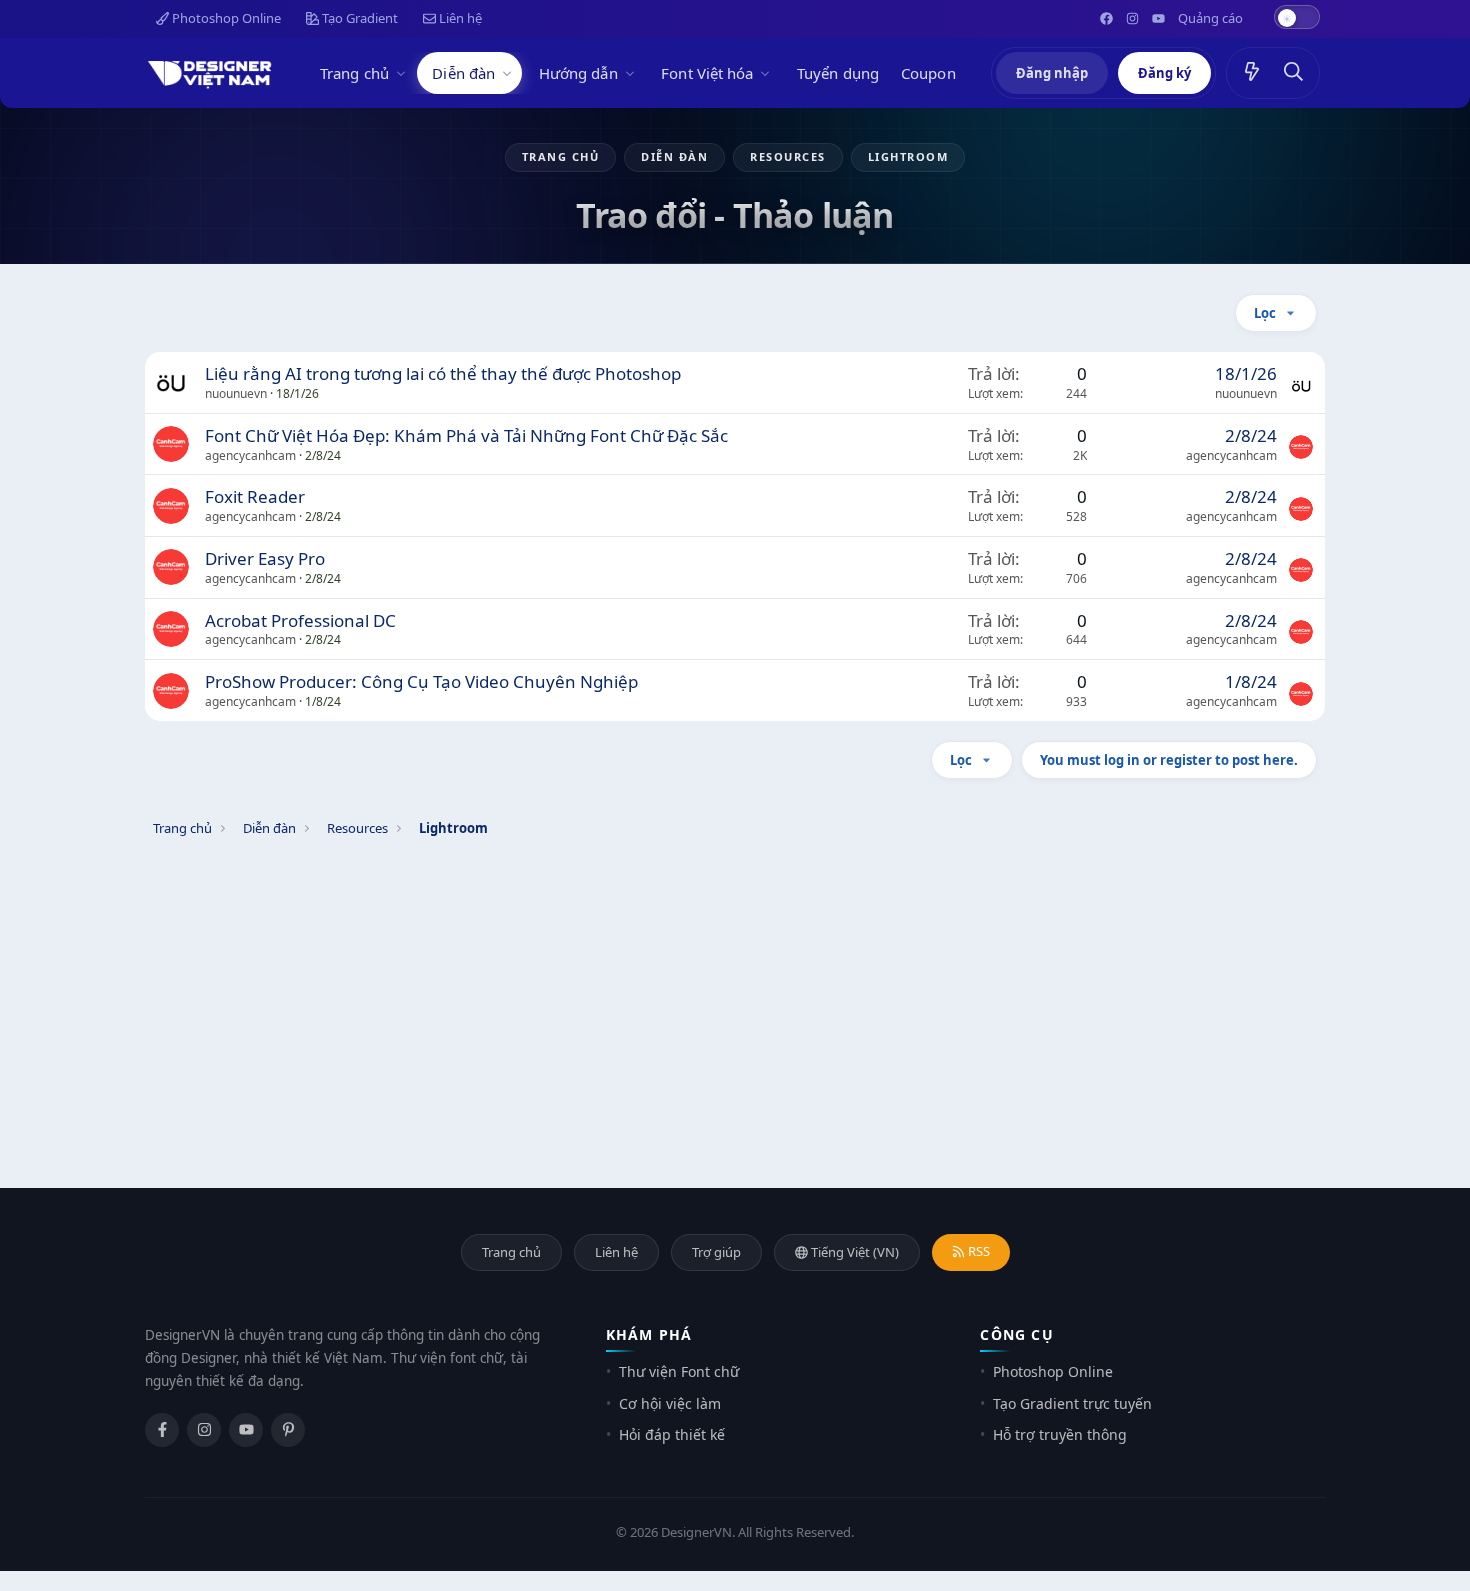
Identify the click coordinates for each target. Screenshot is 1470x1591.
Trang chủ (354, 73)
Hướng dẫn (578, 73)
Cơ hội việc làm (670, 1403)
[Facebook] (162, 1430)
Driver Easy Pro (265, 558)
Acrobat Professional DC (300, 620)
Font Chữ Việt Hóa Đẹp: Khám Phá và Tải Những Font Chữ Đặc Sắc (466, 435)
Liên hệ (459, 18)
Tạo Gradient (358, 18)
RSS (977, 1251)
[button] (404, 73)
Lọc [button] (1265, 313)
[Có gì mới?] (1252, 73)
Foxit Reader (255, 496)
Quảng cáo (1210, 18)
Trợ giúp (716, 1252)
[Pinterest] (288, 1430)
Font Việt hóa (707, 73)
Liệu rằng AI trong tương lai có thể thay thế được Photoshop (443, 373)
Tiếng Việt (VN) (853, 1252)
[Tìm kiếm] (1294, 73)
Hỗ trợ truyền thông (1060, 1434)
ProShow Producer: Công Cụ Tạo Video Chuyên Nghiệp (421, 681)
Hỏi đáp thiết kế (672, 1434)
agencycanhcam (250, 455)
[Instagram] (204, 1430)
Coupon (928, 73)
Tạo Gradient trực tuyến (1072, 1403)
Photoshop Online (225, 18)
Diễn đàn (463, 73)
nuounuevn (236, 393)
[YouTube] (246, 1430)
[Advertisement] (735, 988)
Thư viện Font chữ (679, 1371)
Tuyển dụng (838, 73)
